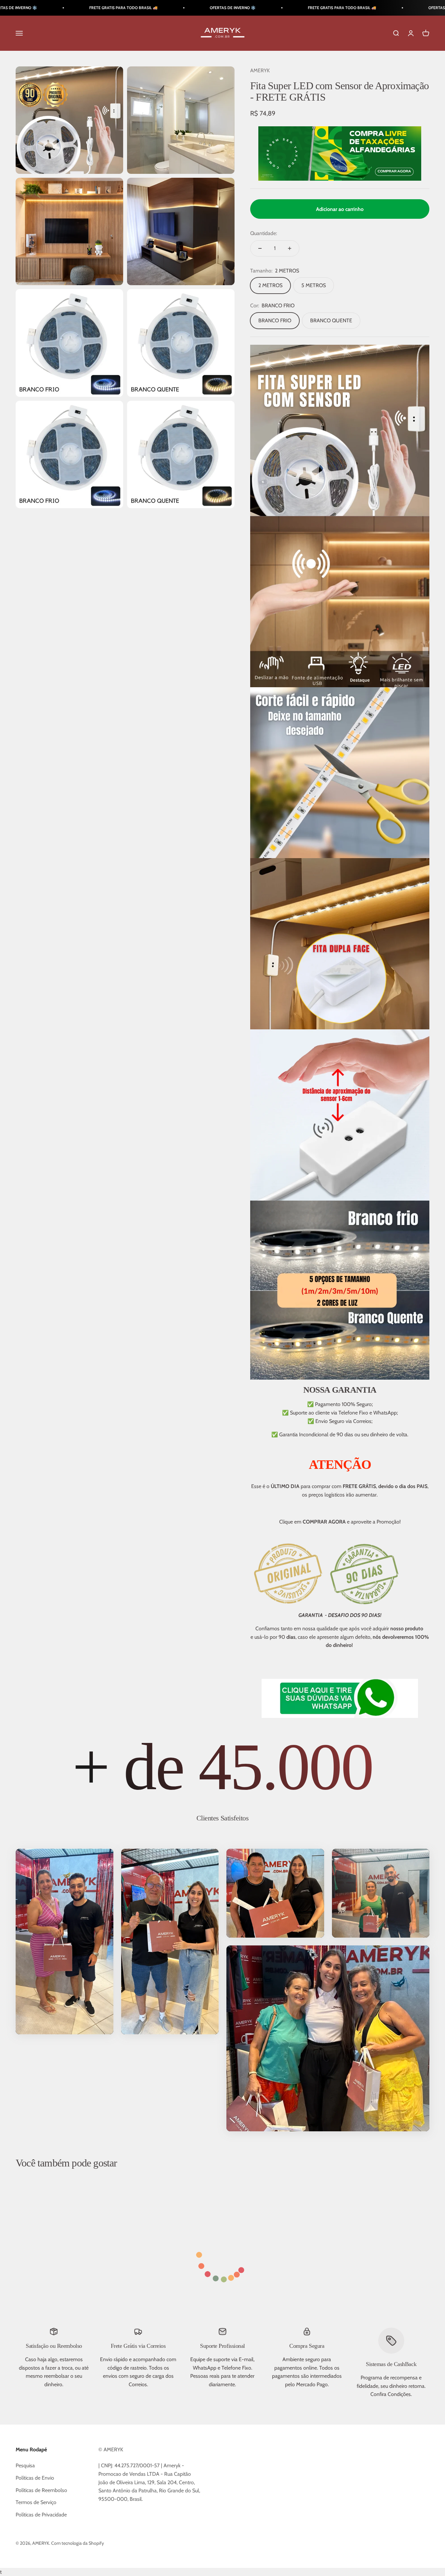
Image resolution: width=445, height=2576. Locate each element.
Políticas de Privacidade (41, 2515)
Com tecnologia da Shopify (78, 2543)
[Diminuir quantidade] (260, 248)
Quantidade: (264, 233)
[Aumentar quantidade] (290, 248)
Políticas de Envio (35, 2478)
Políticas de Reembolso (41, 2490)
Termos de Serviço (36, 2502)
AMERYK (260, 70)
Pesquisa (25, 2465)
